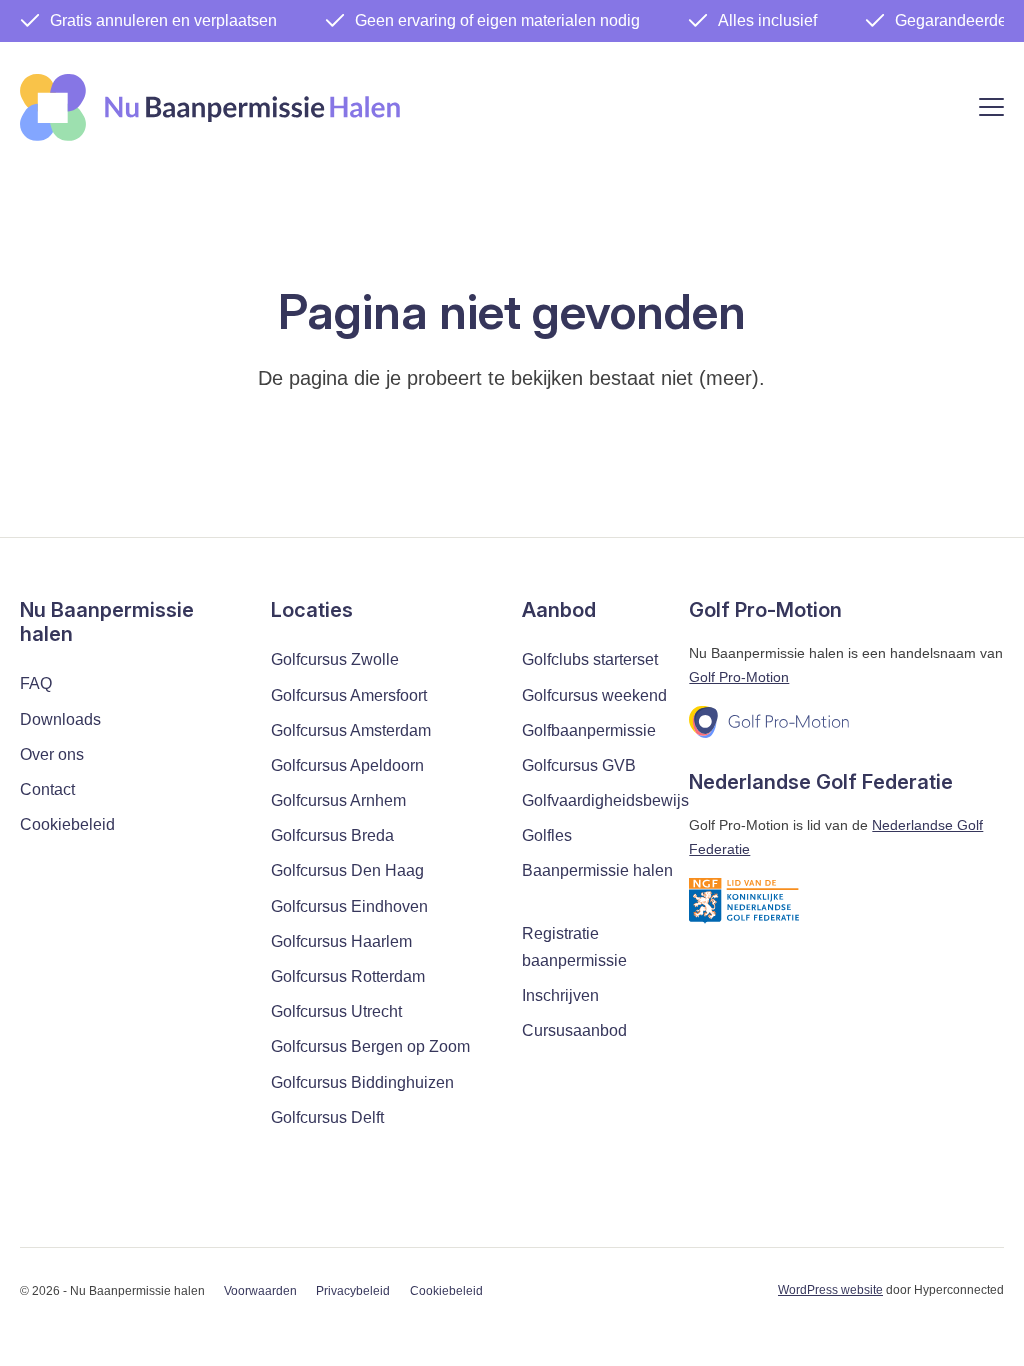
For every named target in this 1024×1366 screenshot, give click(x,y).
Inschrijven (560, 995)
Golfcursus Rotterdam (348, 976)
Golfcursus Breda (332, 835)
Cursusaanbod (574, 1030)
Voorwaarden (260, 1291)
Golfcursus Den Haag (347, 870)
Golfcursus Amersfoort (349, 695)
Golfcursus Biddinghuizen (362, 1082)
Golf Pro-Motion (739, 677)
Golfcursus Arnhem (338, 800)
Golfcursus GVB (579, 765)
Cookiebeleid (67, 824)
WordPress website (830, 1290)
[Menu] (991, 110)
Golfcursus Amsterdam (351, 730)
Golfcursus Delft (327, 1117)
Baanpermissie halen (597, 870)
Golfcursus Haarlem (341, 941)
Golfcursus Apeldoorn (347, 765)
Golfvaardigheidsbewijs (605, 800)
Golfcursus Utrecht (336, 1011)
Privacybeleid (353, 1291)
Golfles (547, 835)
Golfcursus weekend (594, 695)
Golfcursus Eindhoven (349, 906)
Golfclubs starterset (590, 659)
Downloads (60, 719)
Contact (47, 789)
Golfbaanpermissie (589, 730)
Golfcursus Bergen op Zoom (370, 1046)
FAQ (36, 683)
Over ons (52, 754)
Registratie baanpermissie (574, 947)
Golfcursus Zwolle (335, 659)
